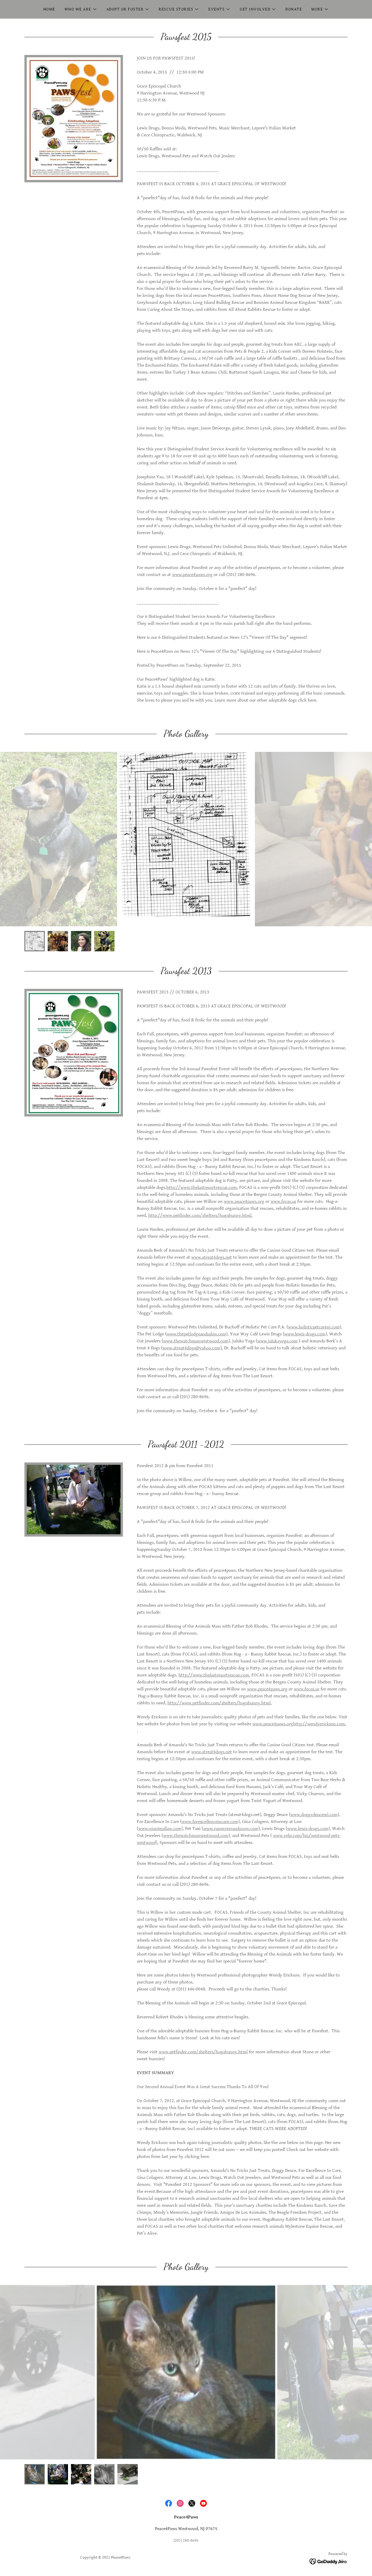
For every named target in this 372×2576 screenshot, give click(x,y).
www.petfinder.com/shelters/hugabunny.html (203, 2052)
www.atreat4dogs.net (212, 1257)
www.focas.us (283, 1202)
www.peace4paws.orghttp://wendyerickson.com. (299, 1724)
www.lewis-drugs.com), (306, 1334)
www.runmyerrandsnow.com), (232, 1829)
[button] (81, 9)
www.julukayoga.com (277, 1341)
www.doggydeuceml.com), (315, 1815)
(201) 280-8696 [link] (186, 2541)
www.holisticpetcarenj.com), (315, 1327)
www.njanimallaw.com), (161, 1829)
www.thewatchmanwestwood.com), (197, 1341)
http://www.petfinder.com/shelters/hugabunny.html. (200, 1215)
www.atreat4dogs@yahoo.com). (193, 1348)
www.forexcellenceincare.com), (211, 1822)
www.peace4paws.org (192, 575)
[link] (169, 2503)
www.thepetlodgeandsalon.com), (198, 1334)
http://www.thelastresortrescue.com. (202, 1188)
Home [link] (49, 9)
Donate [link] (294, 9)
